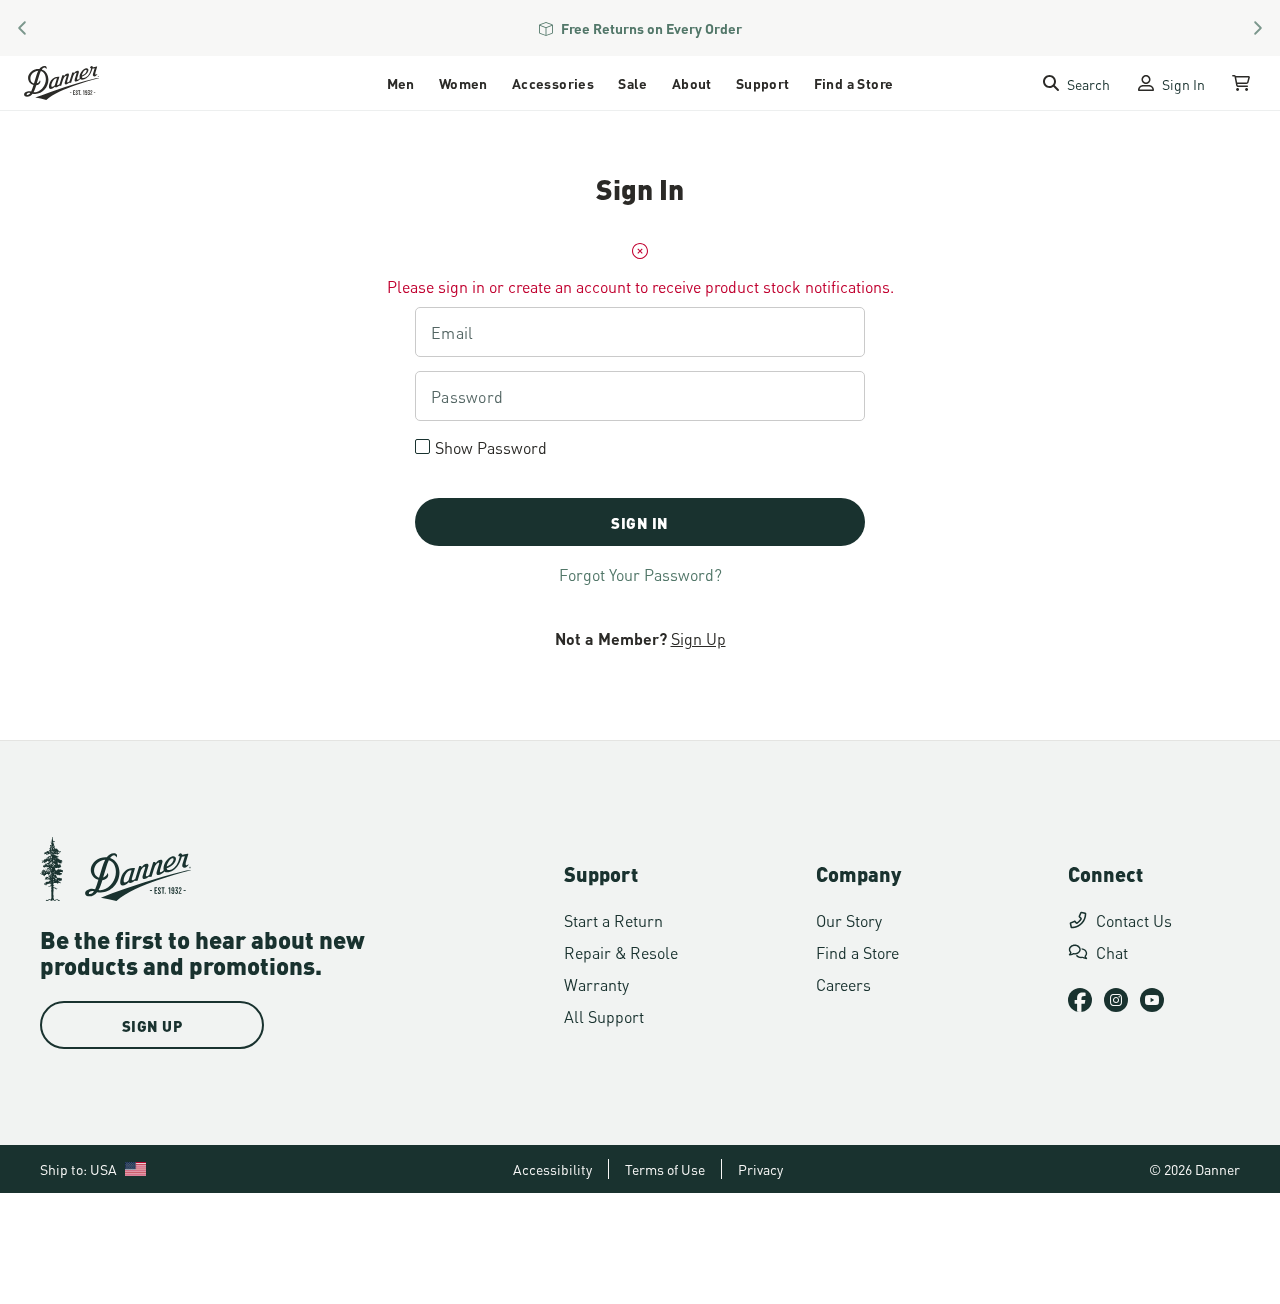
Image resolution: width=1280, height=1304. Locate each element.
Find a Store (854, 82)
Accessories (553, 82)
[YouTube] (1152, 1000)
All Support (604, 1015)
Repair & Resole (621, 951)
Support (763, 82)
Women (463, 82)
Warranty (596, 983)
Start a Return (613, 919)
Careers (843, 983)
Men (401, 82)
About (692, 82)
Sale (633, 82)
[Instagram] (1116, 1000)
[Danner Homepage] (86, 83)
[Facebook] (1080, 1000)
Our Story (849, 919)
